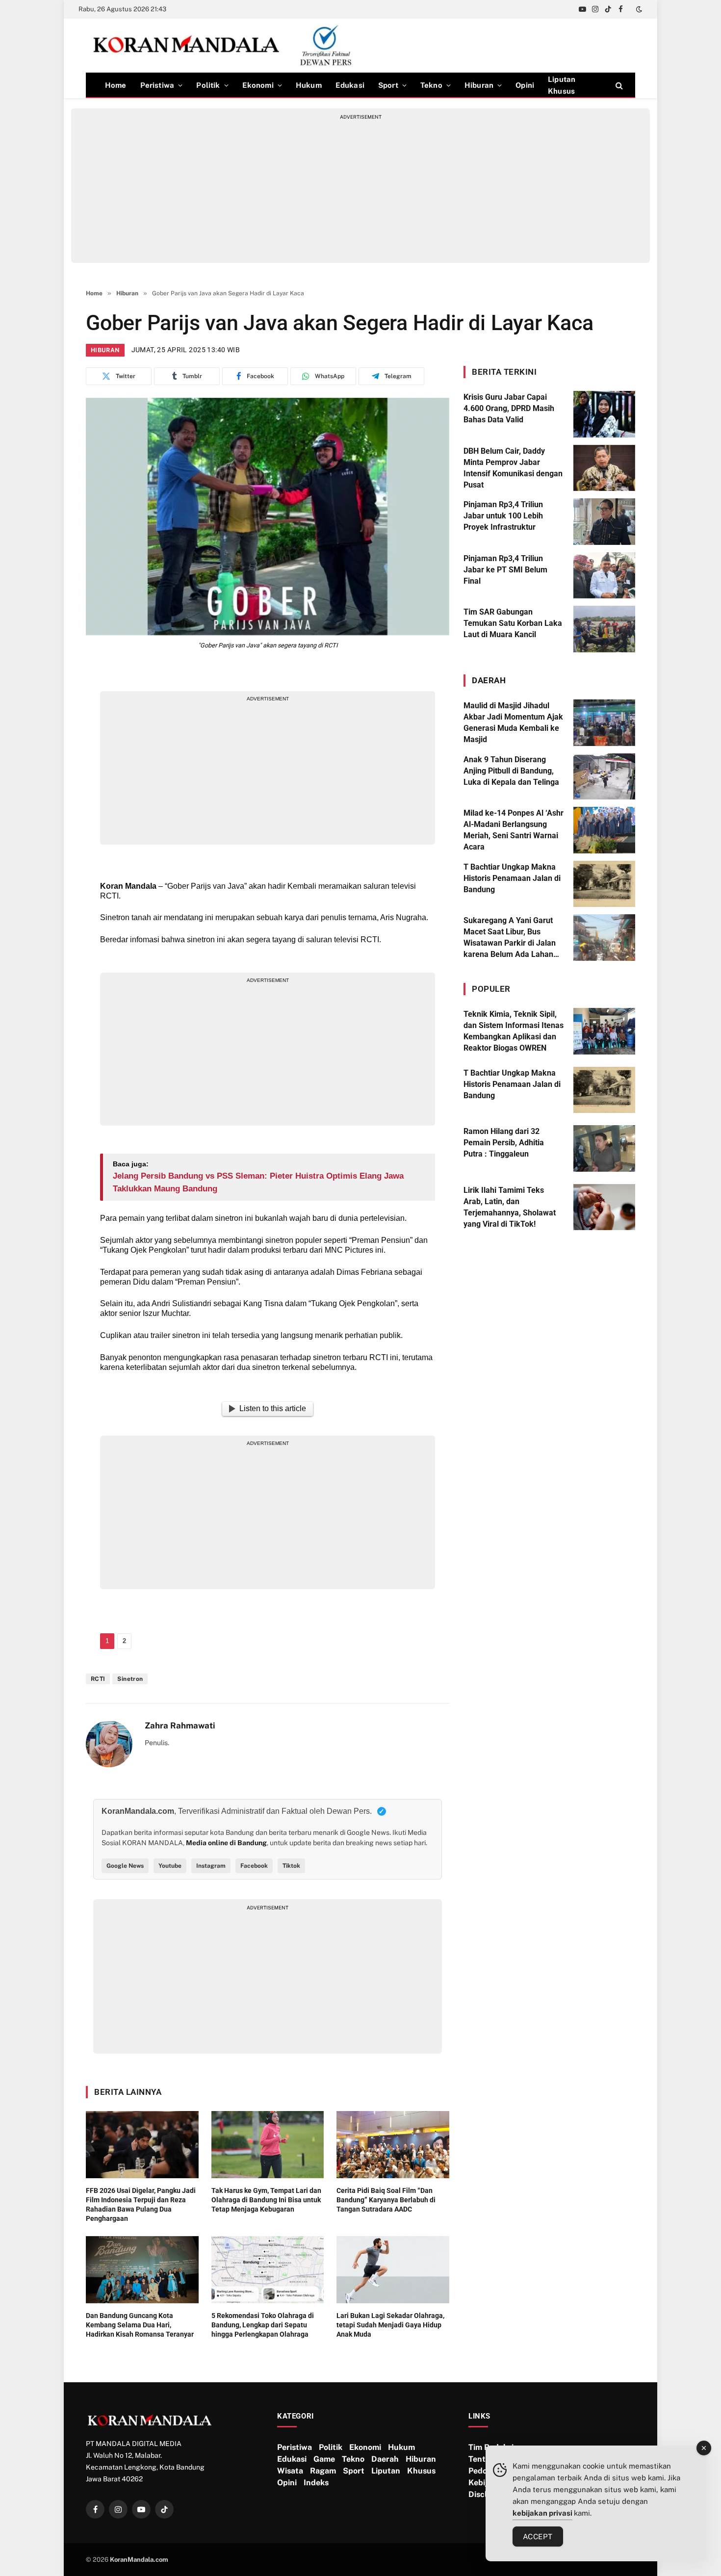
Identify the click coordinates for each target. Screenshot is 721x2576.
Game (324, 2459)
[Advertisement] (360, 189)
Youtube (170, 1866)
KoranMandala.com (139, 2560)
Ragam (323, 2471)
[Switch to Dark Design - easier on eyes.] (638, 9)
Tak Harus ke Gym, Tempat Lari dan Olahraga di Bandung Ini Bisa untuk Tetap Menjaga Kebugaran (266, 2200)
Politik (208, 85)
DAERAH (489, 680)
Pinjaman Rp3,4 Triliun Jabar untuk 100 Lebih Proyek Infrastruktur (503, 516)
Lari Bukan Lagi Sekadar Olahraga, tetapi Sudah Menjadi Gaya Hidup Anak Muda (390, 2325)
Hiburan (479, 85)
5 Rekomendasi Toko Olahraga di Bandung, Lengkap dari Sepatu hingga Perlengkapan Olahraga (263, 2325)
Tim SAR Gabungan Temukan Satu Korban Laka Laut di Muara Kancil (513, 623)
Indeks (316, 2483)
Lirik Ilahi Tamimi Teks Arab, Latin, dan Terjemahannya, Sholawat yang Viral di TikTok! (510, 1207)
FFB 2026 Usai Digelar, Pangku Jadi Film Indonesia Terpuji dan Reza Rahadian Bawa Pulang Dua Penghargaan (141, 2204)
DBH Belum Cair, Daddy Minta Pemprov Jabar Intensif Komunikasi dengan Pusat (513, 468)
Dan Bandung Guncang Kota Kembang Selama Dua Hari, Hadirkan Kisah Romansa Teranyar (140, 2325)
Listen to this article (273, 1408)
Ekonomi (258, 85)
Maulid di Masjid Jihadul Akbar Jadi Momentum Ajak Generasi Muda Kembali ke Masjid (513, 722)
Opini (525, 85)
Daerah (385, 2459)
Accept (538, 2537)
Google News (125, 1866)
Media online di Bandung (226, 1843)
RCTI (98, 1679)
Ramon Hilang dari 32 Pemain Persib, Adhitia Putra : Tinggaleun (504, 1143)
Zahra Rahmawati (180, 1726)
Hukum (309, 85)
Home (116, 85)
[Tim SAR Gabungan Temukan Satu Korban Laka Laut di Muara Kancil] (604, 629)
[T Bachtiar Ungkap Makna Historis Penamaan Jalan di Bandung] (604, 884)
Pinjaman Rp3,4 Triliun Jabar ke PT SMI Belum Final (505, 570)
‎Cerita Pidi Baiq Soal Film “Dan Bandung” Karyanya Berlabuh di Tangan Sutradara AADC (386, 2200)
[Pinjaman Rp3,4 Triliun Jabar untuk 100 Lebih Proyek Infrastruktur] (604, 522)
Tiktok (291, 1866)
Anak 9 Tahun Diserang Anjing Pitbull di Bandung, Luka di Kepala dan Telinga (511, 771)
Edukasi (350, 85)
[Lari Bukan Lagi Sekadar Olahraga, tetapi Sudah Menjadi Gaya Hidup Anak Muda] (393, 2270)
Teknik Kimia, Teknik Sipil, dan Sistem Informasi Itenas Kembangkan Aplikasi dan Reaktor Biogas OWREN (514, 1031)
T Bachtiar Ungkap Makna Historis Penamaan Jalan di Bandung (512, 878)
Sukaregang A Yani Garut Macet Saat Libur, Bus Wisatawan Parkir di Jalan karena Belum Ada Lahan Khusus (510, 938)
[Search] (618, 85)
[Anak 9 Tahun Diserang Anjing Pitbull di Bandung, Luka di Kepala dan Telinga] (604, 777)
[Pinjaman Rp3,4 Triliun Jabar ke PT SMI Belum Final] (604, 576)
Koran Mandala (128, 886)
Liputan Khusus (562, 85)
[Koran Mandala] (226, 46)
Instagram (211, 1866)
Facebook (254, 1866)
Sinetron (130, 1679)
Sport (388, 85)
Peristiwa (157, 85)
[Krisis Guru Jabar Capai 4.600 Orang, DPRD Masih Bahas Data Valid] (604, 414)
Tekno (431, 85)
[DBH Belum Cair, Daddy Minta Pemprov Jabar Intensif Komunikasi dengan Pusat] (604, 468)
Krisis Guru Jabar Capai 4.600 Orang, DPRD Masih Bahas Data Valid (509, 408)
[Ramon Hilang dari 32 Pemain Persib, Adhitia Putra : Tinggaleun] (604, 1148)
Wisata (290, 2471)
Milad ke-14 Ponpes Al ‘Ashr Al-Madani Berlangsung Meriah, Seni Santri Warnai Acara (514, 830)
